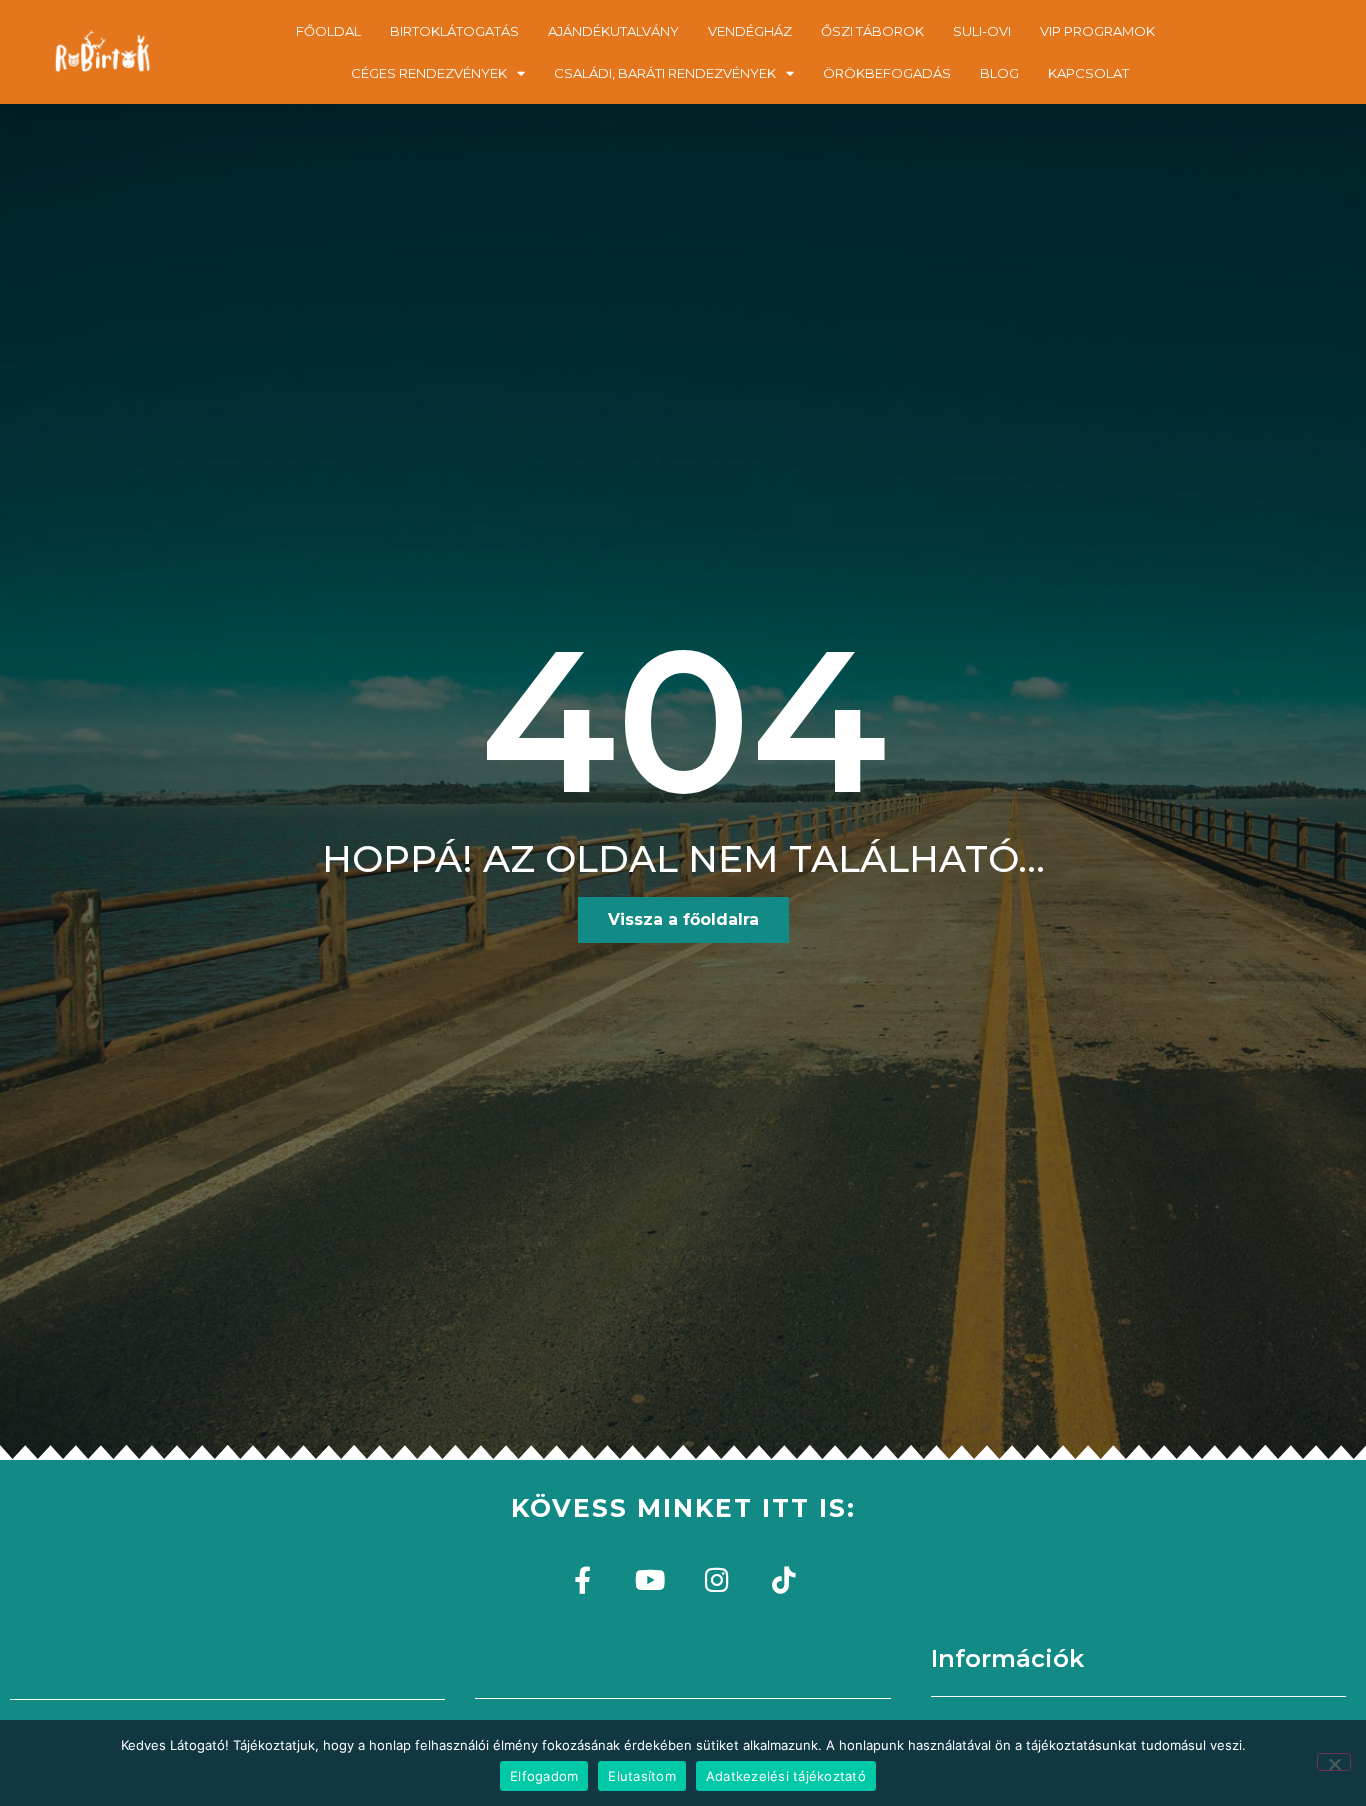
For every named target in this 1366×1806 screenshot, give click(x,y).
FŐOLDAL (328, 31)
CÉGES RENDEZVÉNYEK (429, 73)
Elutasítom (642, 1776)
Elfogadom (544, 1776)
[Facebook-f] (582, 1579)
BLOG (999, 73)
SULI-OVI (982, 31)
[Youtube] (649, 1579)
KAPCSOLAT (1088, 73)
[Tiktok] (783, 1579)
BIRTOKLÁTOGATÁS (454, 31)
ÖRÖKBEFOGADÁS (887, 73)
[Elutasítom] (1334, 1762)
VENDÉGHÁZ (750, 31)
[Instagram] (716, 1579)
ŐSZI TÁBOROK (872, 31)
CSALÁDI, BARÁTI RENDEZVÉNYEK (665, 73)
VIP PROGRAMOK (1097, 31)
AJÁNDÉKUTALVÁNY (613, 31)
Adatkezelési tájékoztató (786, 1776)
